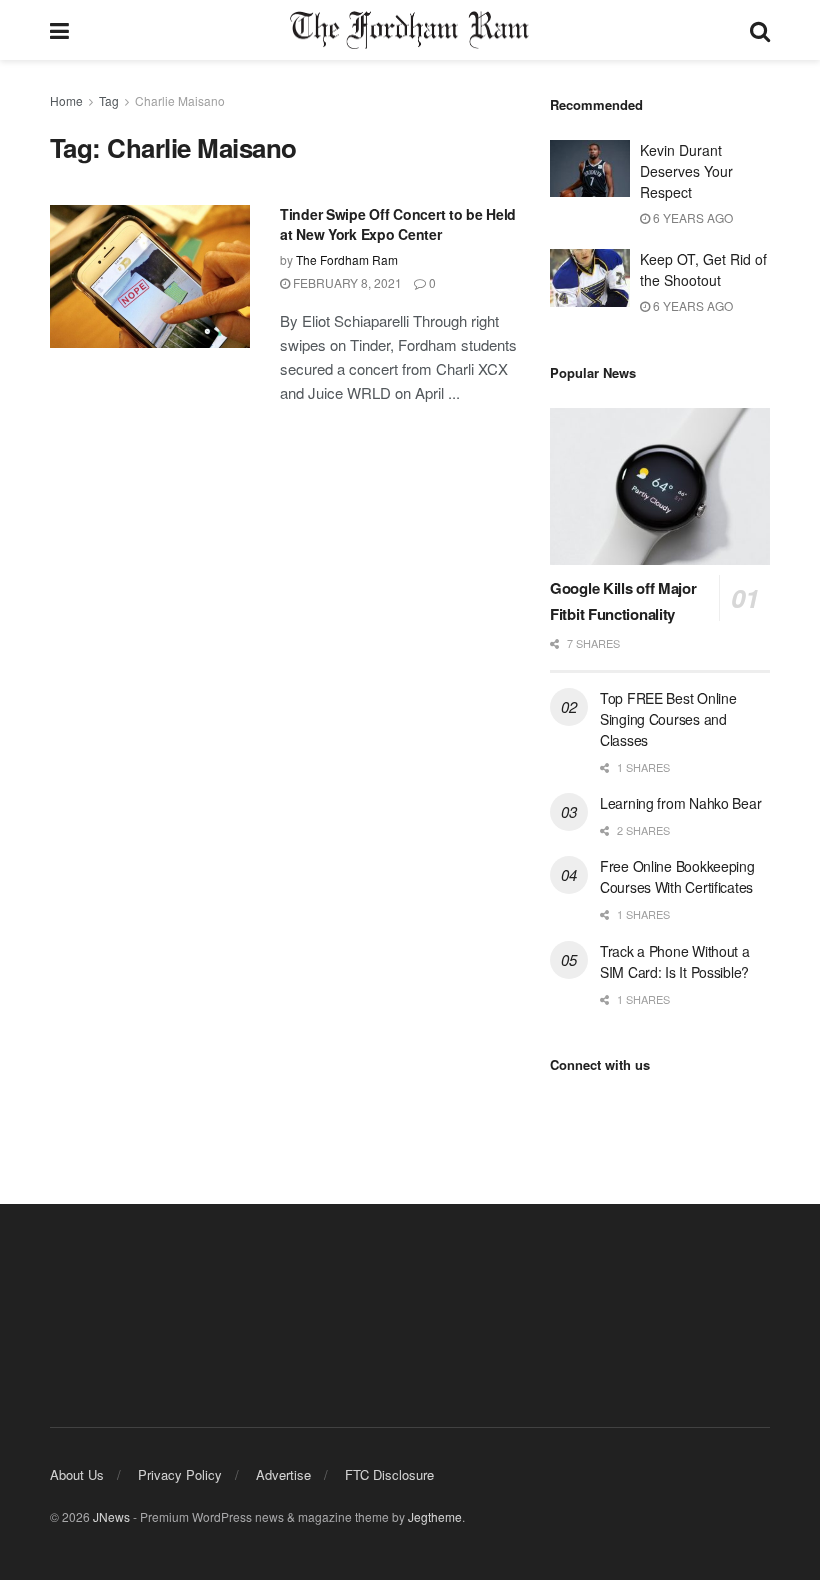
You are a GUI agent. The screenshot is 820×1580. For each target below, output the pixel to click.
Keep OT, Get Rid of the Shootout (703, 269)
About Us (77, 1474)
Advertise (283, 1474)
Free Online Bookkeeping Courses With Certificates (677, 876)
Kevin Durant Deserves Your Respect (686, 171)
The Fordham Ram (347, 259)
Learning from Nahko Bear (680, 803)
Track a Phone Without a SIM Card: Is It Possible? (675, 961)
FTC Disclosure (389, 1474)
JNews (111, 1516)
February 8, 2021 (346, 282)
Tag (109, 100)
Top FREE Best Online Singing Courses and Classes (668, 719)
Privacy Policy (180, 1474)
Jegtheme (435, 1516)
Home (66, 100)
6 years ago (691, 217)
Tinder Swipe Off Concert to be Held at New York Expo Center (398, 224)
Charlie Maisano (180, 100)
